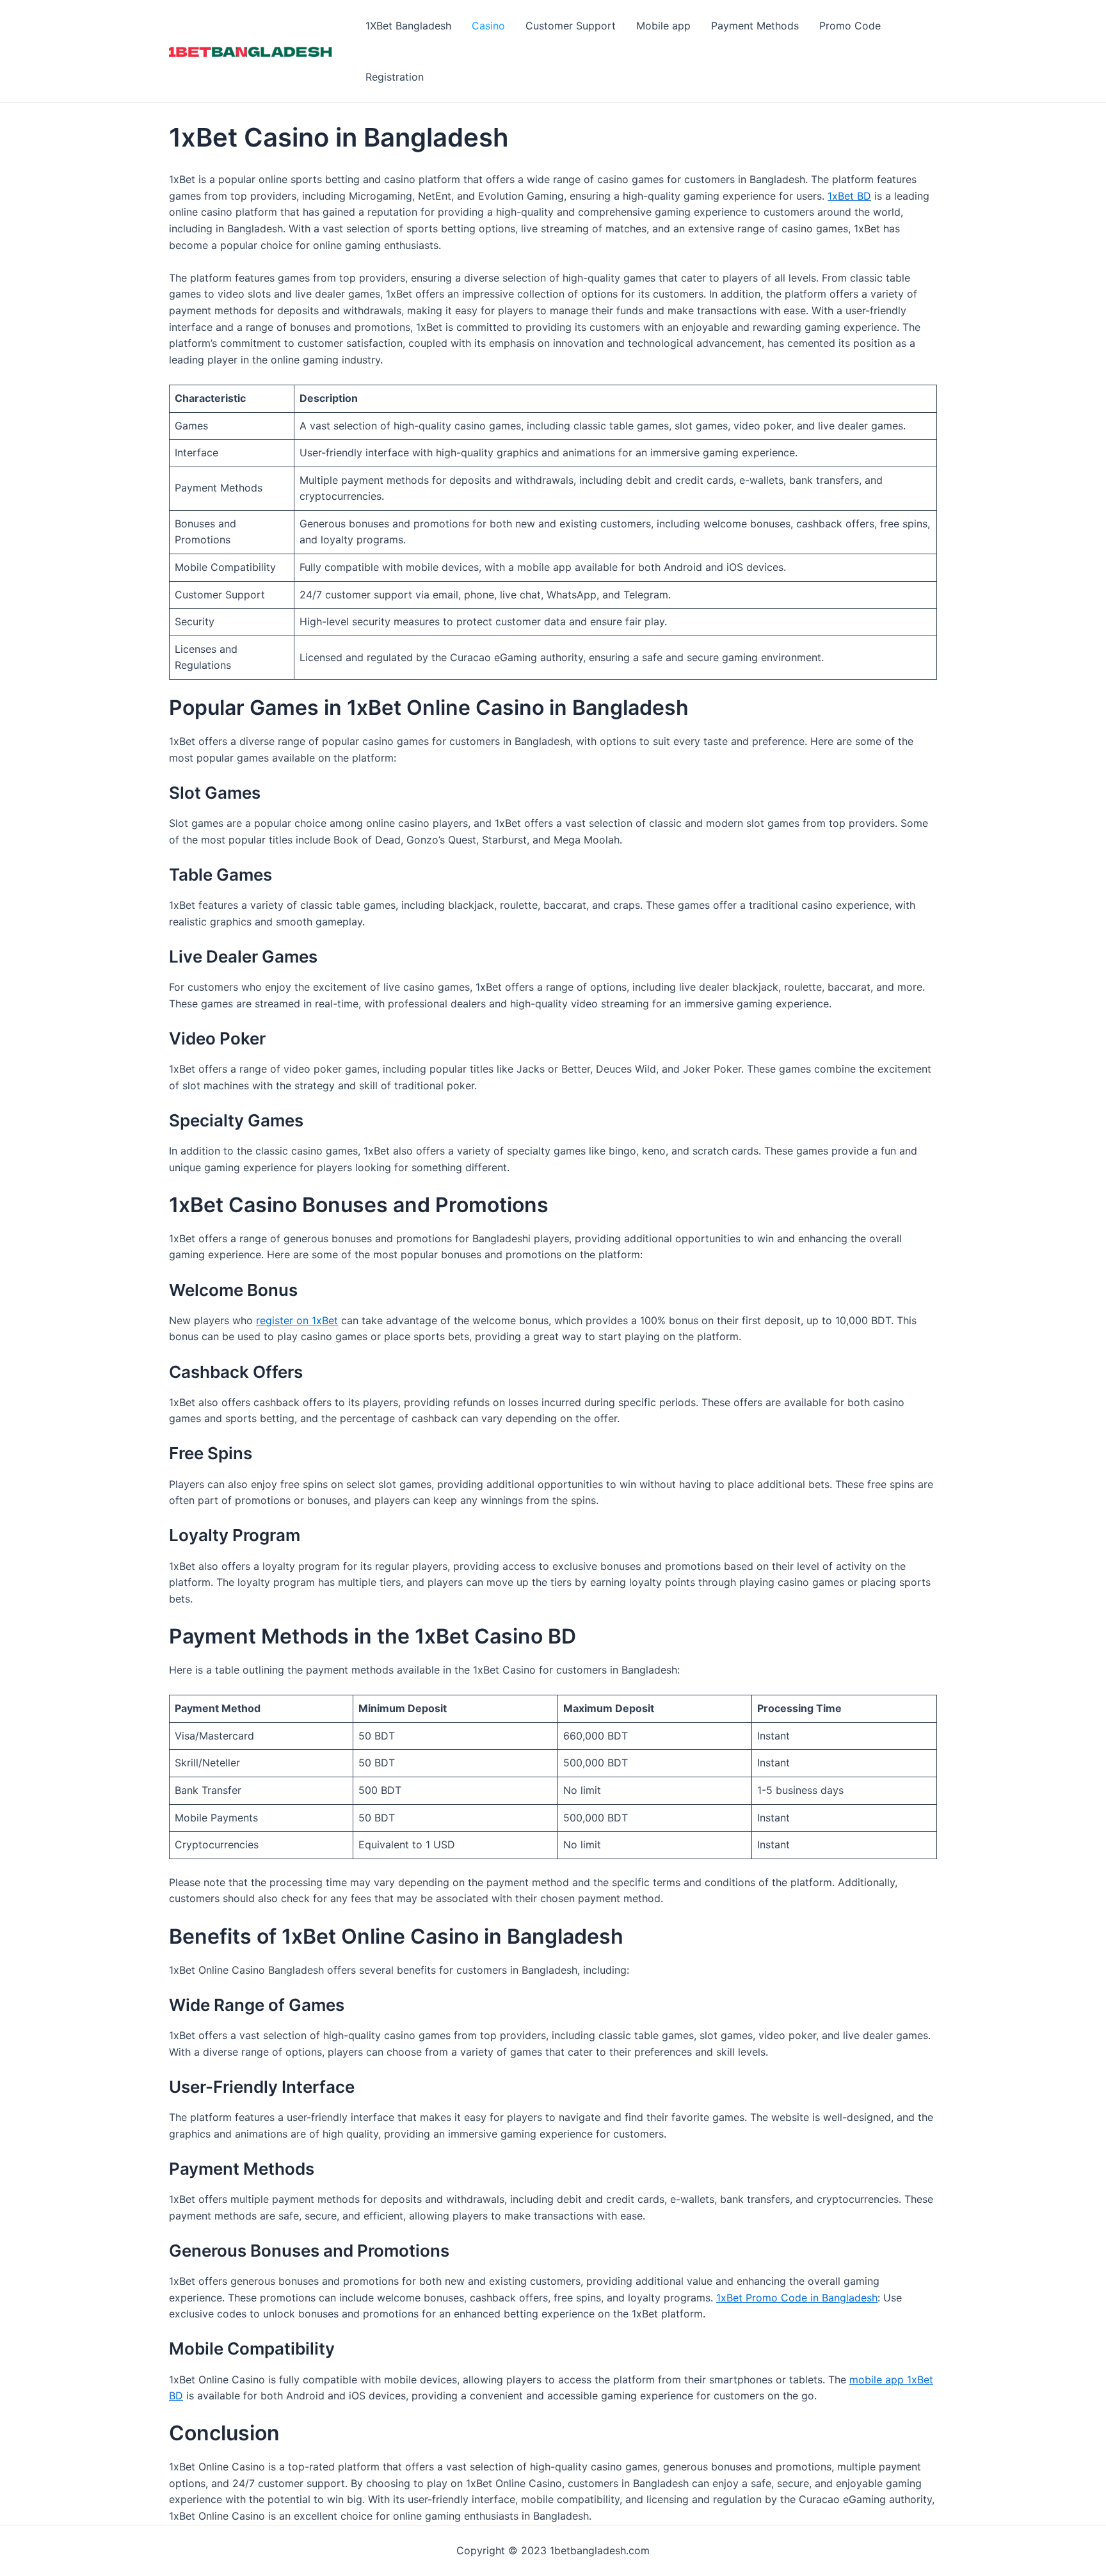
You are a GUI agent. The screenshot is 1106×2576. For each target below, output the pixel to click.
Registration (395, 77)
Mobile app (663, 26)
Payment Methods (755, 26)
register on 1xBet (297, 1320)
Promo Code (850, 26)
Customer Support (571, 26)
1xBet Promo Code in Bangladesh (797, 2298)
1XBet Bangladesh (408, 26)
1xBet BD (849, 196)
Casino (488, 26)
